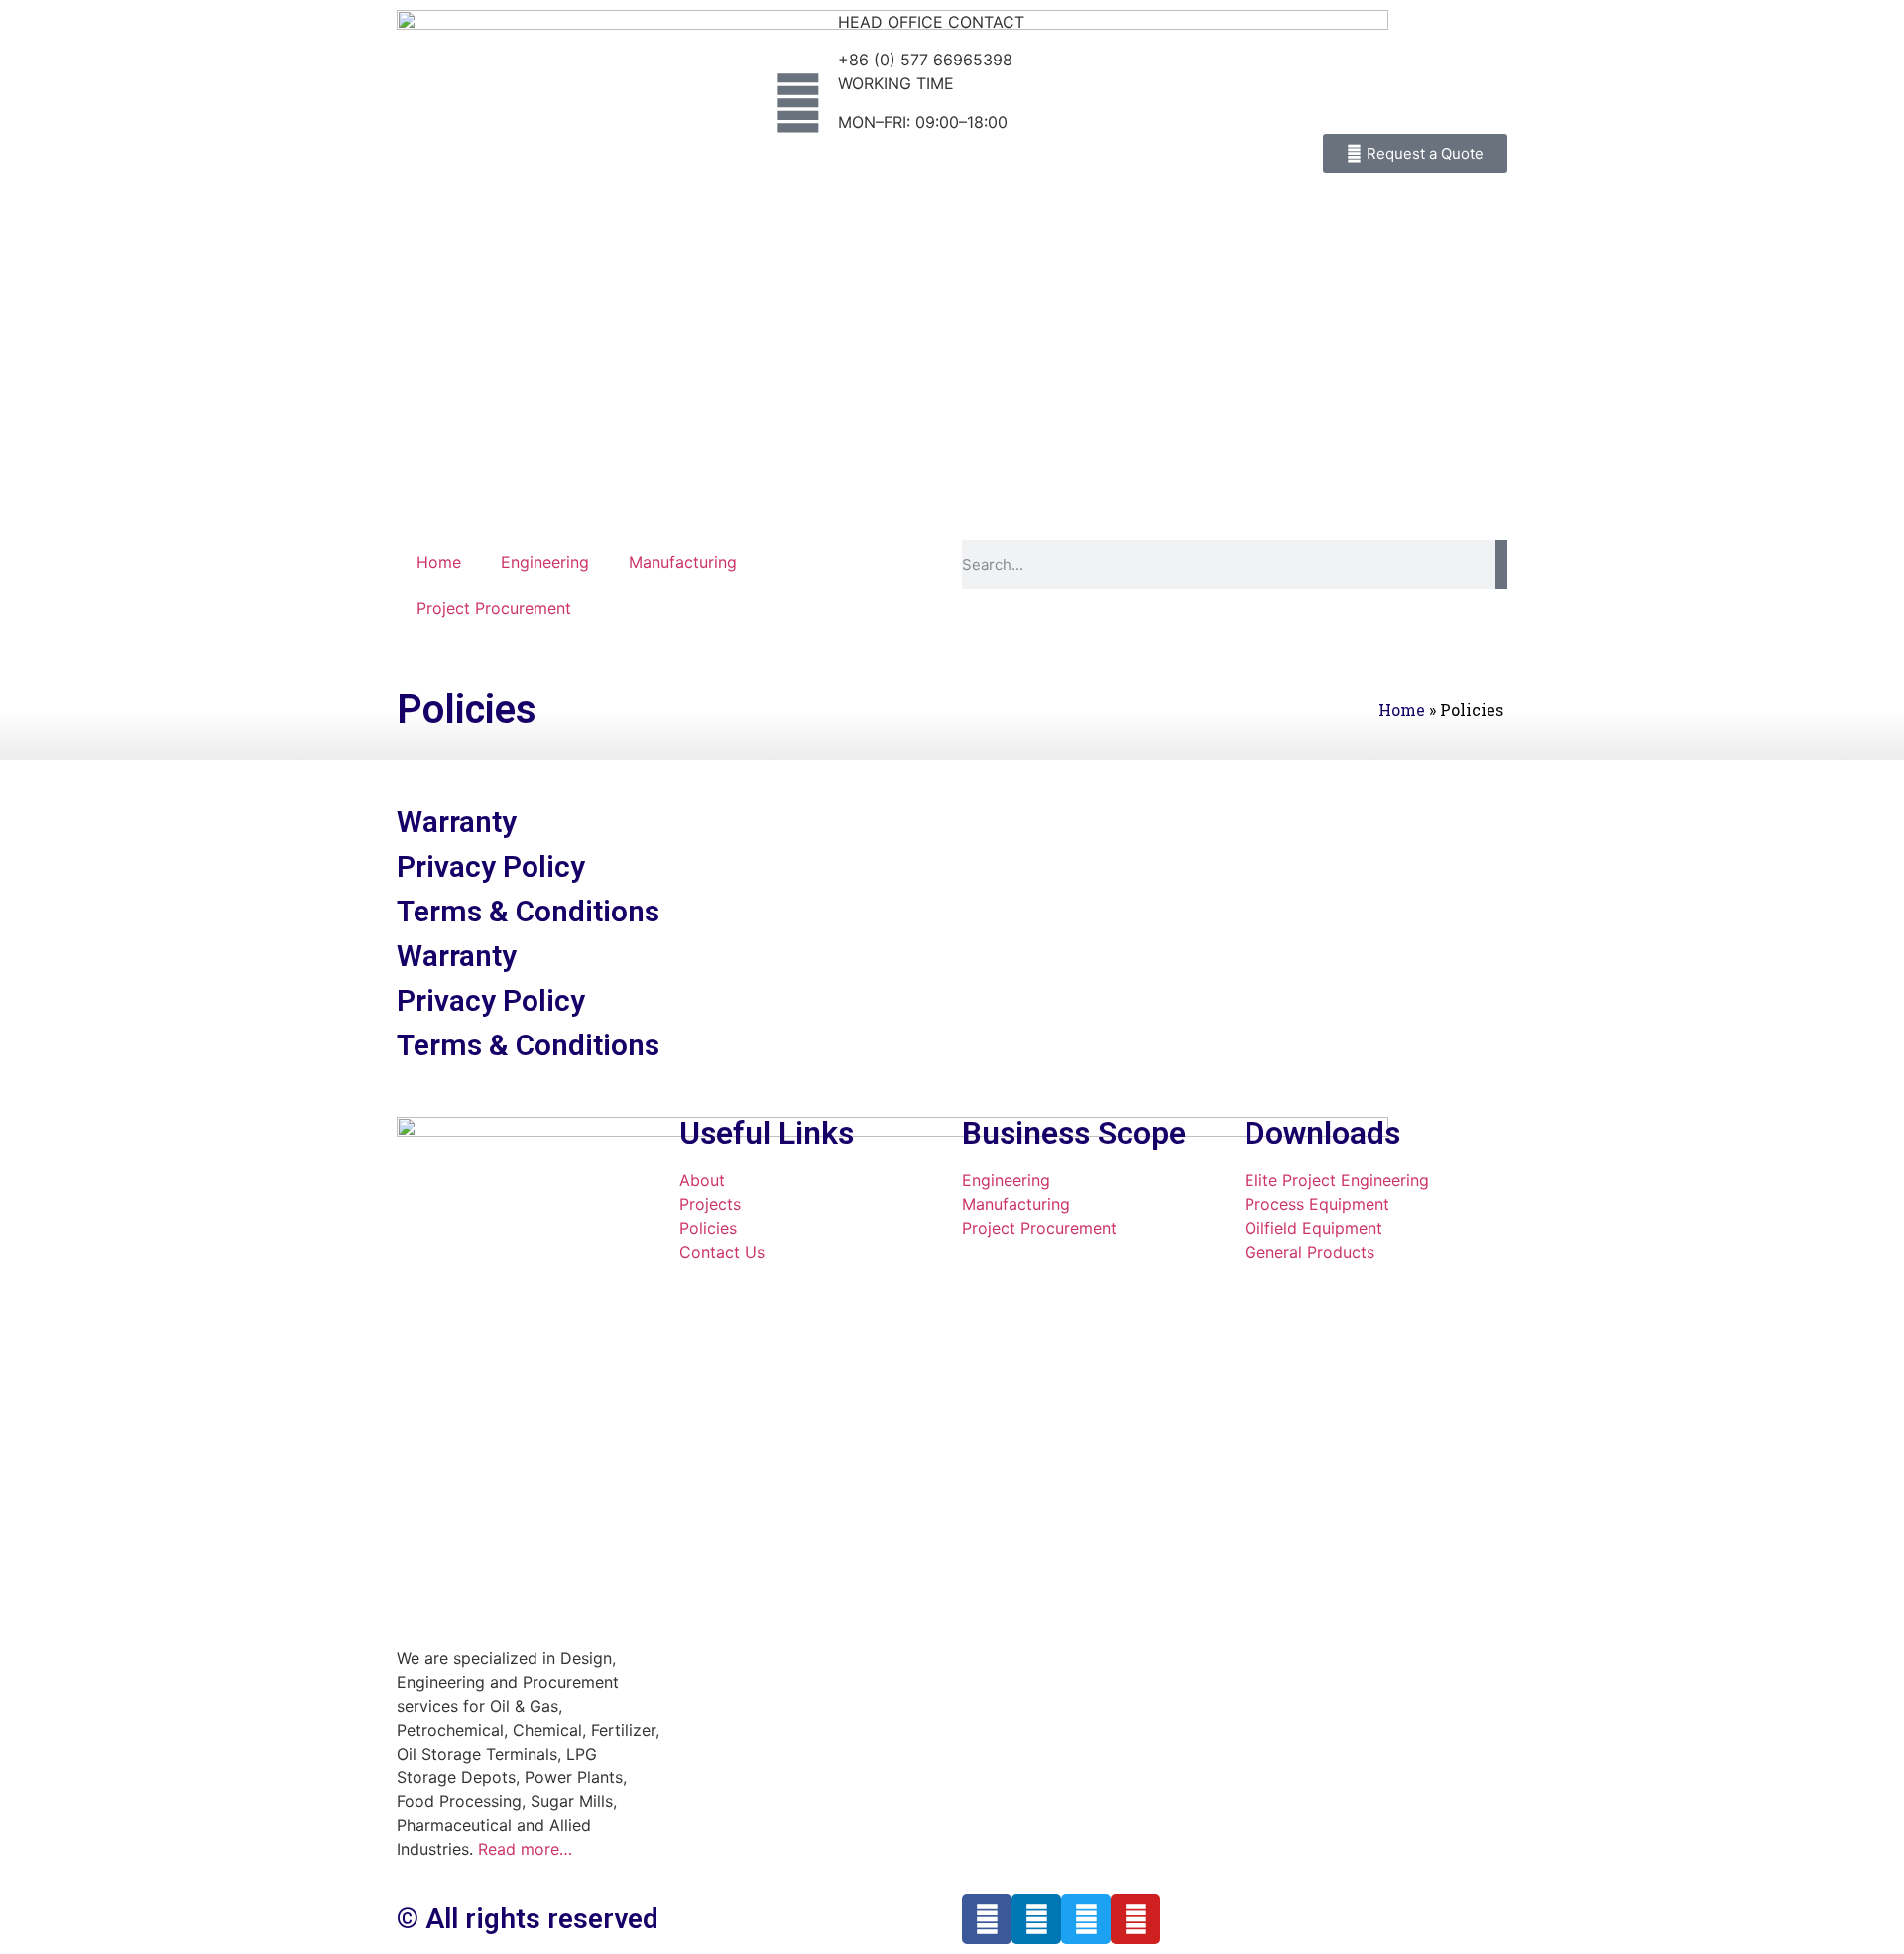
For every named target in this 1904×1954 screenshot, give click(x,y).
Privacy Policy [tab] (491, 866)
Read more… (525, 1849)
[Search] (1501, 564)
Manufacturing (683, 562)
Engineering (545, 562)
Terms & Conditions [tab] (528, 911)
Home (439, 562)
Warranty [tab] (457, 822)
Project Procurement (494, 608)
